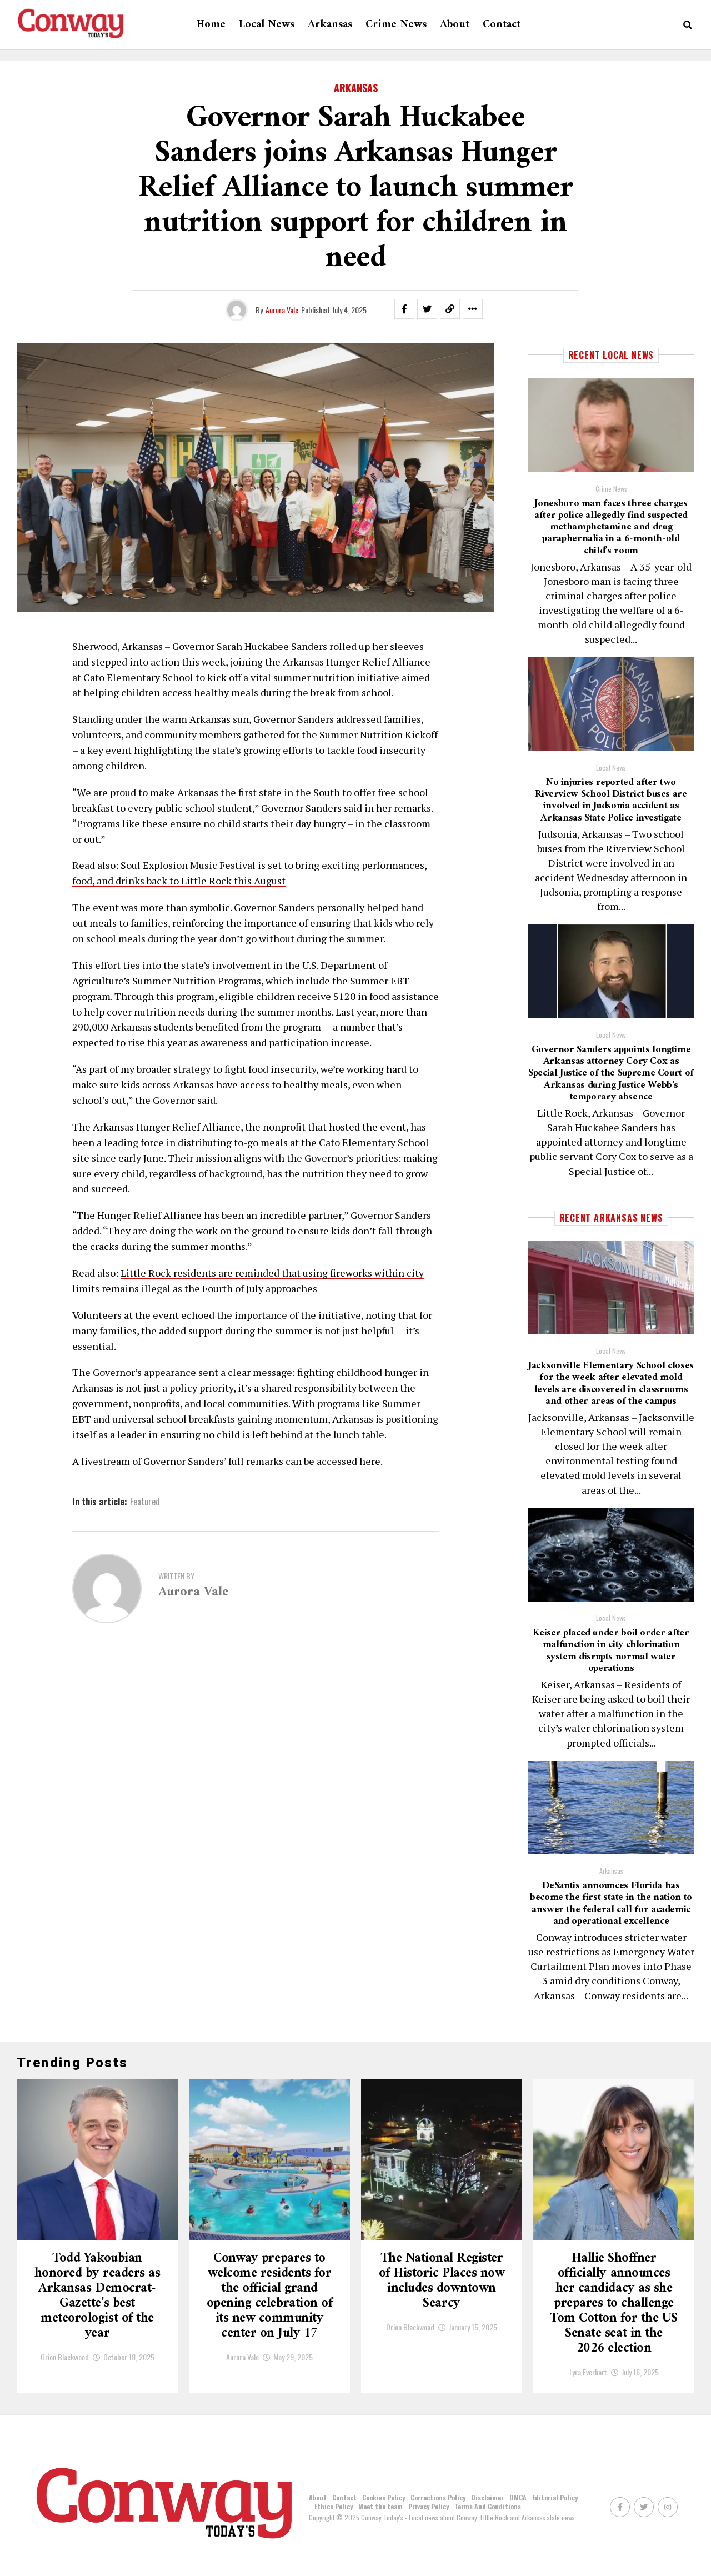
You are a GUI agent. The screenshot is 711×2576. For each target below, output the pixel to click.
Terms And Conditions (488, 2506)
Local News (267, 25)
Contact (502, 25)
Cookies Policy (384, 2497)
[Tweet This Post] (427, 309)
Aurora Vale (282, 310)
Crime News (396, 25)
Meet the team (380, 2506)
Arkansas (330, 25)
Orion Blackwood (65, 2357)
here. (371, 1461)
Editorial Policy (555, 2497)
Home (211, 25)
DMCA (518, 2497)
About (455, 25)
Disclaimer (487, 2497)
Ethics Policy (334, 2506)
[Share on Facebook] (404, 309)
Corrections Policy (438, 2497)
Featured (145, 1502)
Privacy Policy (429, 2506)
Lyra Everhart (588, 2372)
